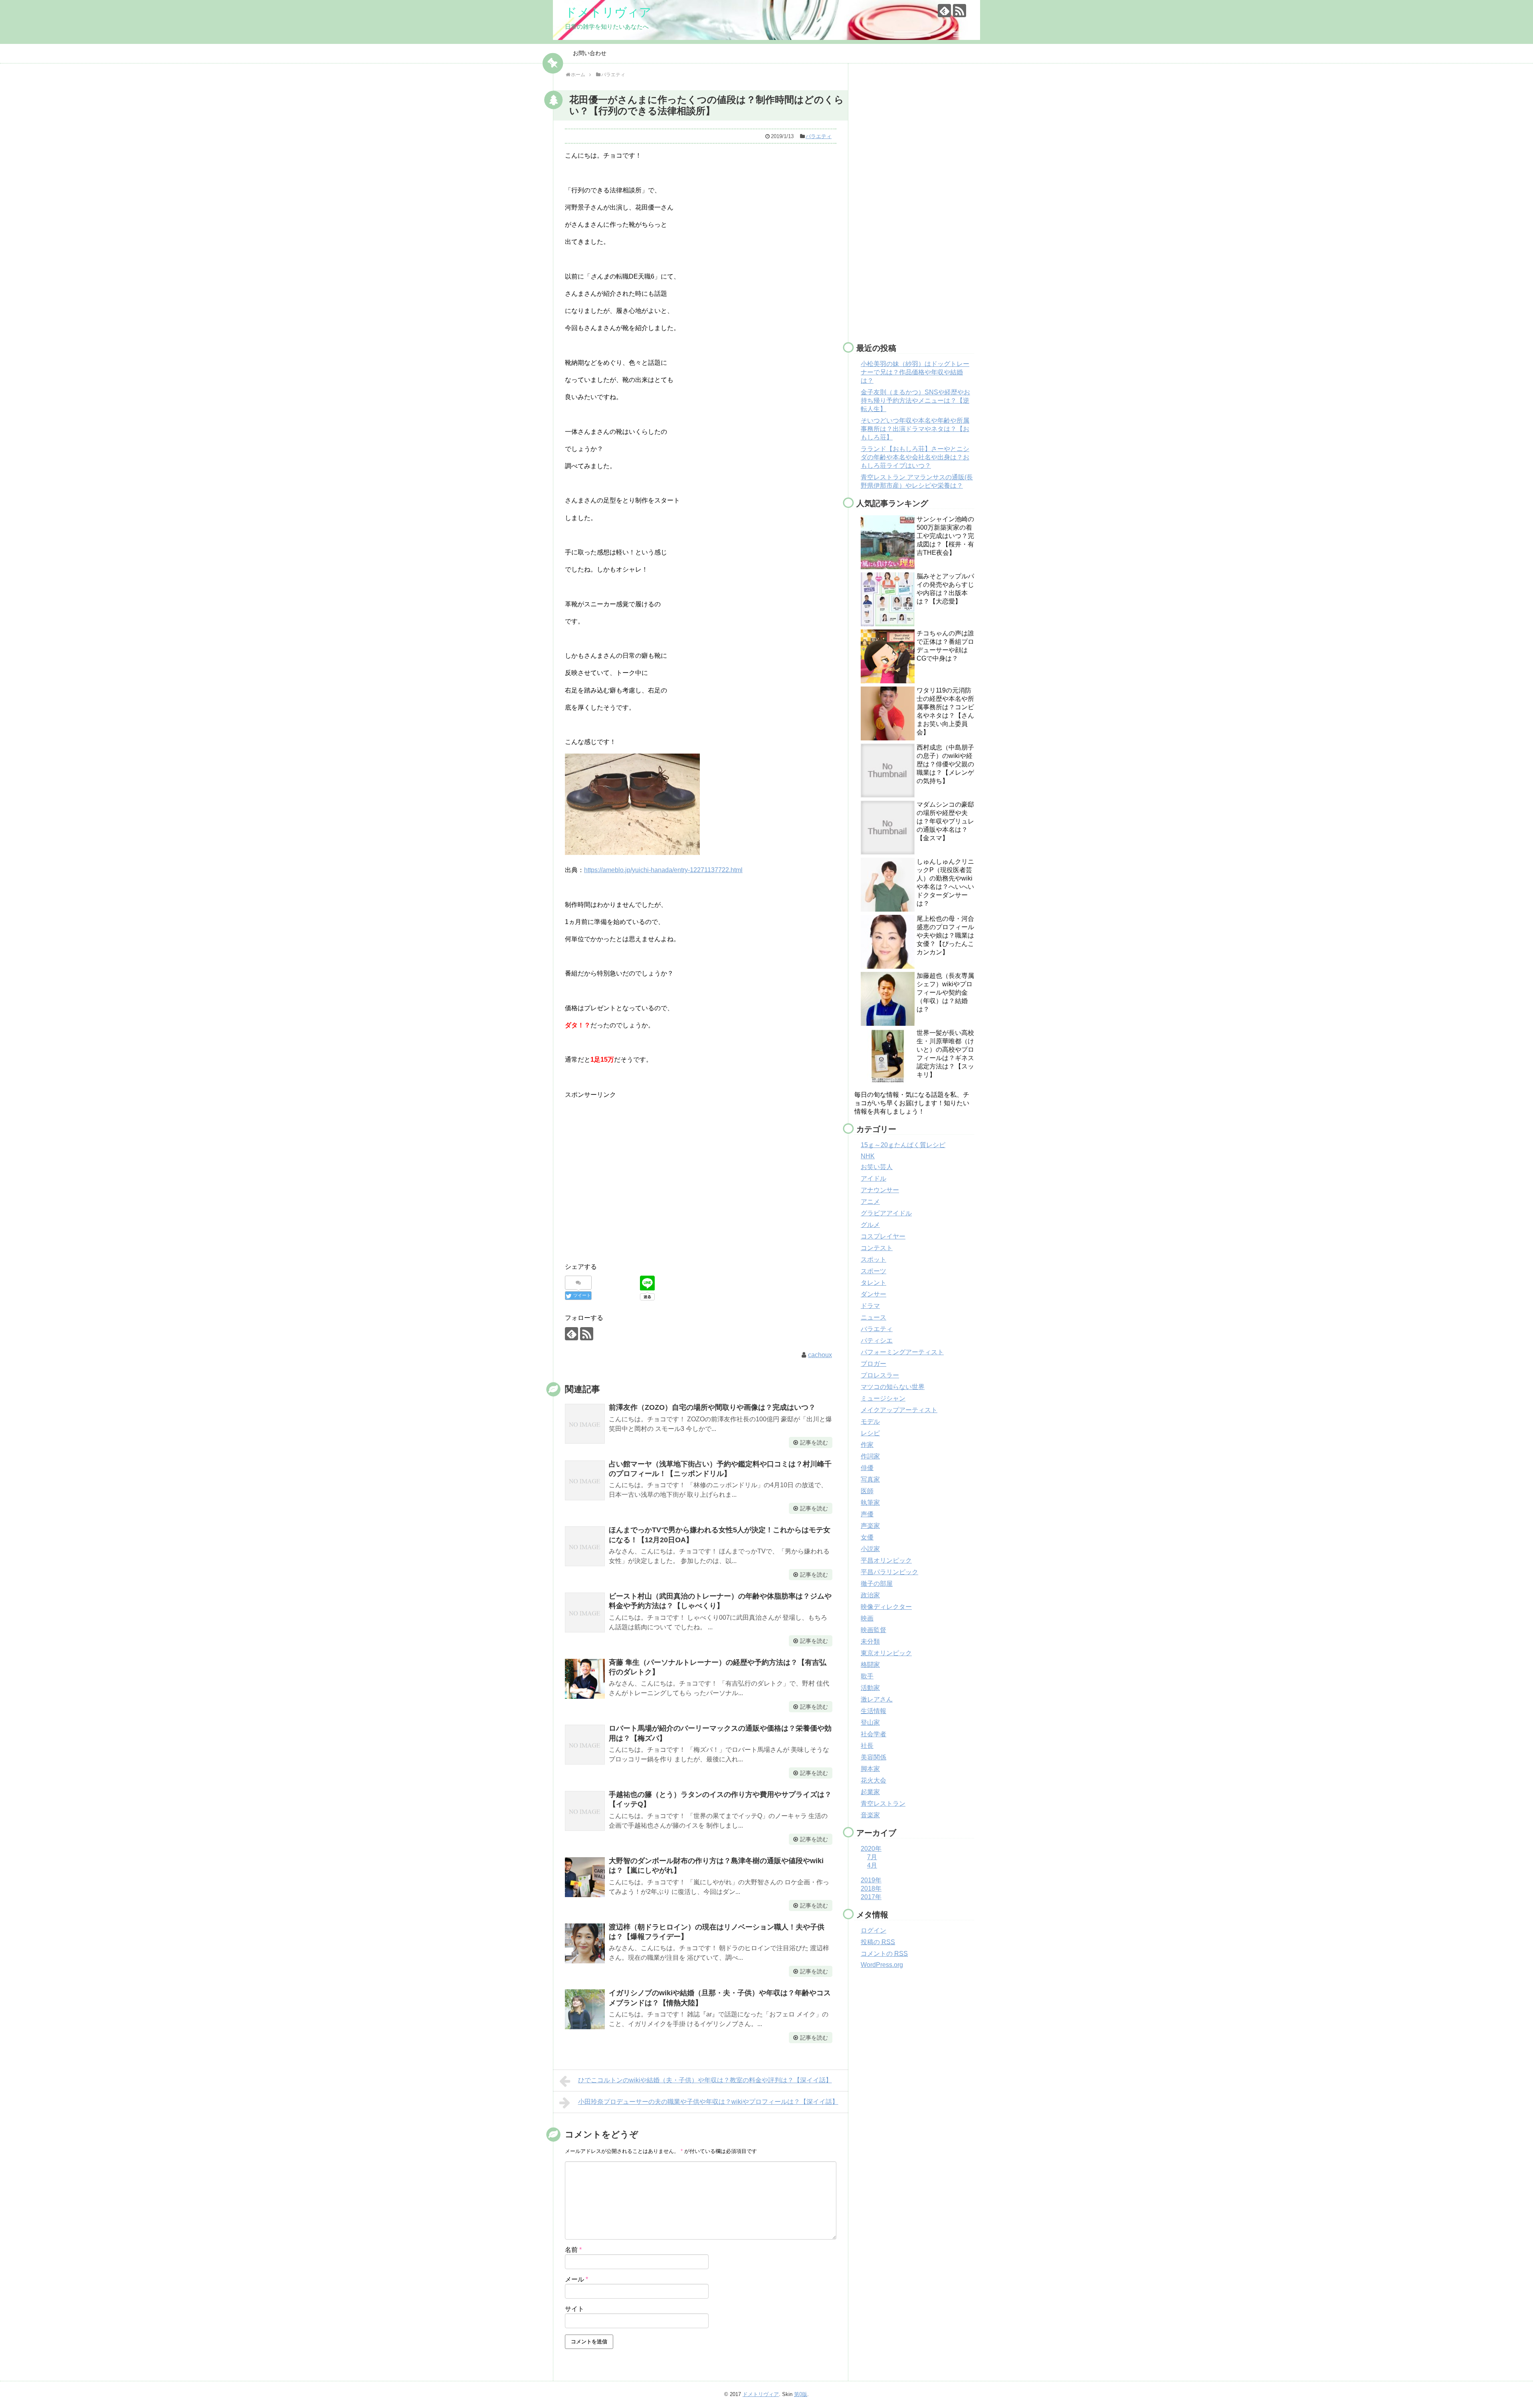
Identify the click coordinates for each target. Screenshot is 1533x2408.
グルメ (870, 1225)
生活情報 (873, 1711)
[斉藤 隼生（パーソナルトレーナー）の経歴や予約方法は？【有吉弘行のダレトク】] (585, 1679)
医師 (867, 1491)
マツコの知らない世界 (893, 1387)
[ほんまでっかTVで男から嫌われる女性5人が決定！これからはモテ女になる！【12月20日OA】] (585, 1546)
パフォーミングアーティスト (902, 1352)
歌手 (867, 1676)
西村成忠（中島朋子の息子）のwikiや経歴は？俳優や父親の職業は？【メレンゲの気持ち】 (945, 764)
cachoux (820, 1355)
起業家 (870, 1792)
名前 (573, 2250)
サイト (574, 2309)
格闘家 (870, 1665)
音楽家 (870, 1815)
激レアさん (877, 1699)
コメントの (884, 1954)
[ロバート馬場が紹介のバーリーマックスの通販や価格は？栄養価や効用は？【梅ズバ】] (585, 1745)
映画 (867, 1618)
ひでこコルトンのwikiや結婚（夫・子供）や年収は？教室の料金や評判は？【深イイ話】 (705, 2080)
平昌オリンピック (886, 1560)
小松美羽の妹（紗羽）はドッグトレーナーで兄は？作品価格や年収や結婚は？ (915, 372)
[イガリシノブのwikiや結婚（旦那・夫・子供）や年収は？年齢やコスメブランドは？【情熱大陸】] (585, 2009)
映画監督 (873, 1630)
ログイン (873, 1930)
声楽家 (870, 1526)
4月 (872, 1865)
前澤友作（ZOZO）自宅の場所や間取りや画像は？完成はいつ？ (712, 1407)
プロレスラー (880, 1375)
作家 (867, 1445)
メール (576, 2279)
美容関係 (873, 1757)
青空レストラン (883, 1804)
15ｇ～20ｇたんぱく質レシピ (903, 1145)
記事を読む (814, 1442)
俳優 (867, 1468)
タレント (873, 1283)
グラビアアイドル (886, 1213)
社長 (867, 1746)
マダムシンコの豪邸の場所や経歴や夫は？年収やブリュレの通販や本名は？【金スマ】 (945, 821)
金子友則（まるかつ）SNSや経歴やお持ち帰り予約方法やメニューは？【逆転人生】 (915, 401)
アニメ (870, 1202)
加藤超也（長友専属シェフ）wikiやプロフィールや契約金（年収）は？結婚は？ (945, 992)
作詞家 (870, 1456)
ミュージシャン (883, 1398)
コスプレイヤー (883, 1236)
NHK (868, 1156)
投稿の (878, 1942)
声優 (867, 1514)
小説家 (870, 1549)
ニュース (873, 1317)
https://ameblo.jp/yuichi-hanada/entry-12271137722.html (663, 870)
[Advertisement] (632, 1184)
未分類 (870, 1641)
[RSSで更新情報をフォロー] (960, 11)
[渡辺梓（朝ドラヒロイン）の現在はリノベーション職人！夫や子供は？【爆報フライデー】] (585, 1943)
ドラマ (870, 1306)
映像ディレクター (886, 1607)
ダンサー (873, 1294)
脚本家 (870, 1769)
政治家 (870, 1595)
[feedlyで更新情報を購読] (944, 11)
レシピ (870, 1433)
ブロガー (873, 1364)
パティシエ (877, 1341)
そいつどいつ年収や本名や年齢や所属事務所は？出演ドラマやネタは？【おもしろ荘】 (915, 429)
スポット (873, 1259)
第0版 (801, 2394)
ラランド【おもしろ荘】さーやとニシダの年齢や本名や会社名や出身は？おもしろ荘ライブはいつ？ (915, 457)
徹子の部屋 (877, 1584)
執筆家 (870, 1503)
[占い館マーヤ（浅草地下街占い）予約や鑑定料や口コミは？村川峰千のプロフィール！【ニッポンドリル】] (585, 1480)
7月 (872, 1857)
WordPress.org (882, 1965)
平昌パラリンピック (889, 1572)
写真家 (870, 1479)
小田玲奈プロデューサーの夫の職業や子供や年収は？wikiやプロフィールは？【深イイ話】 (708, 2102)
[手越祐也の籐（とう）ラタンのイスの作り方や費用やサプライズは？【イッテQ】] (585, 1811)
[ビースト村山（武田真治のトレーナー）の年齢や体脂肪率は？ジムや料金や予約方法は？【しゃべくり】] (585, 1613)
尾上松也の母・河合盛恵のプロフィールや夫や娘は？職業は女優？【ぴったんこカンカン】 (945, 935)
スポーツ (873, 1271)
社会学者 (873, 1734)
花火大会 (873, 1780)
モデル (870, 1422)
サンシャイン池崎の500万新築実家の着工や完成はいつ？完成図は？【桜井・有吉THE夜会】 (945, 536)
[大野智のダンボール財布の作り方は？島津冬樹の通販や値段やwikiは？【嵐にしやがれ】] (585, 1877)
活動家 (870, 1688)
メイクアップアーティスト (899, 1410)
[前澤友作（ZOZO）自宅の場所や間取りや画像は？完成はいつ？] (585, 1424)
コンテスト (877, 1248)
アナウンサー (880, 1190)
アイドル (873, 1178)
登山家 (870, 1722)
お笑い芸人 (877, 1167)
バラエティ (819, 136)
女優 (867, 1537)
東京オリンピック (886, 1653)
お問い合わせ (590, 53)
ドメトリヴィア (608, 12)
